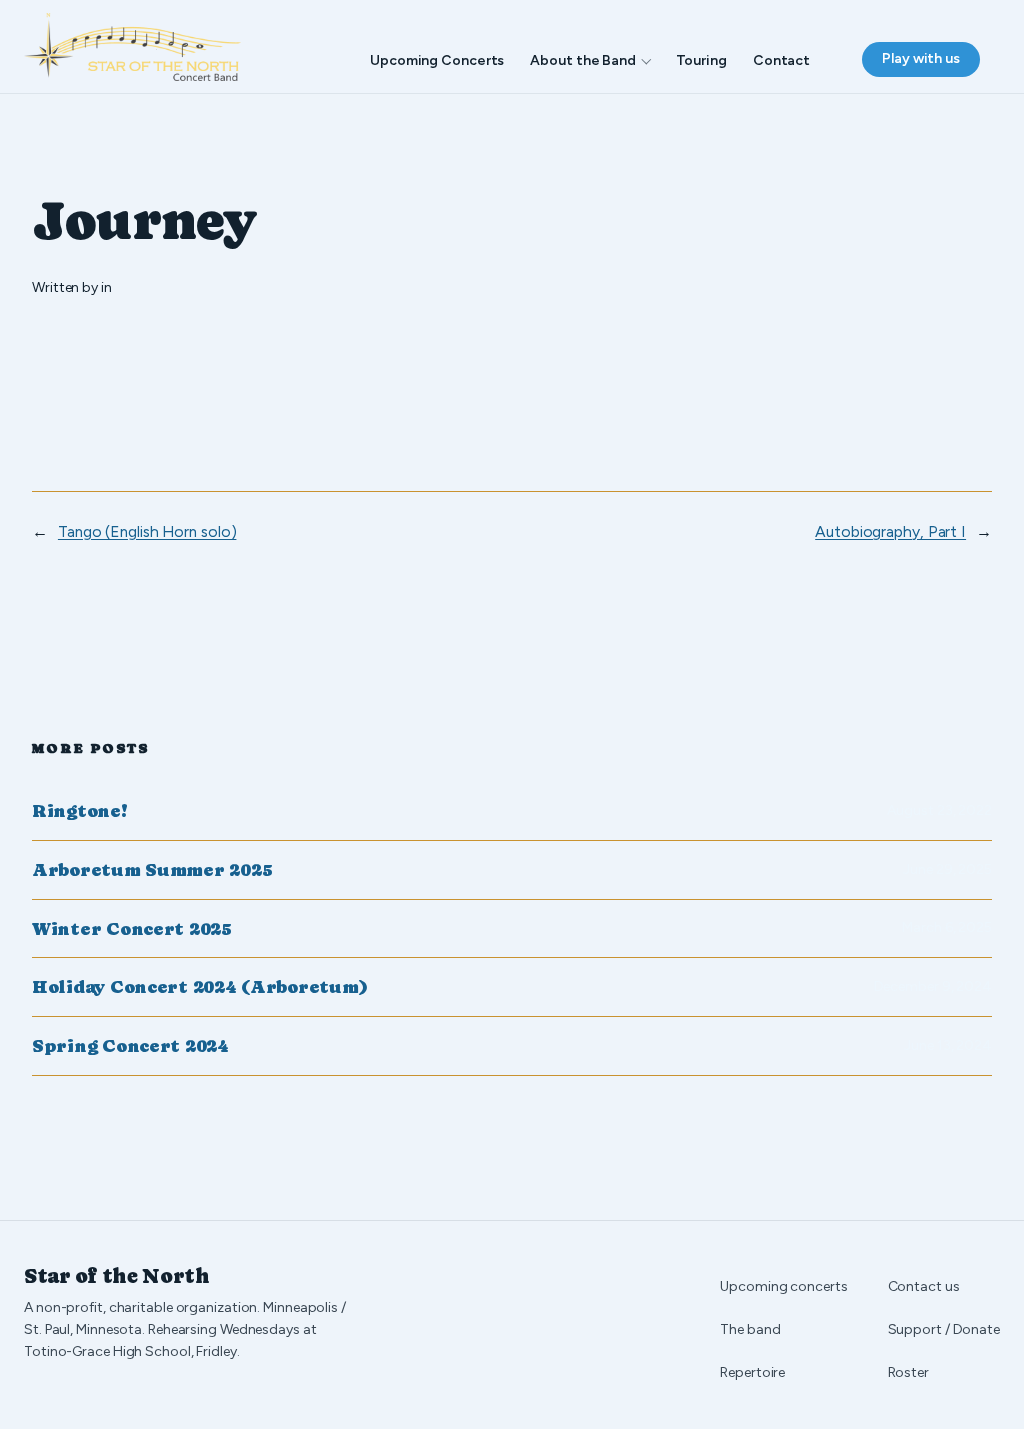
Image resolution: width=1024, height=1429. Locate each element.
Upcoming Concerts (437, 60)
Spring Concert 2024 (130, 1046)
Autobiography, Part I (890, 531)
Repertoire (752, 1372)
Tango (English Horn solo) (147, 531)
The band (750, 1329)
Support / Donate (944, 1329)
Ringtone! (80, 811)
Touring (701, 60)
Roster (908, 1372)
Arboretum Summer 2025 (152, 870)
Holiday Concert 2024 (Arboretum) (199, 987)
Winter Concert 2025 (132, 929)
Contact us (924, 1286)
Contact (781, 60)
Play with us (921, 58)
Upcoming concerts (783, 1286)
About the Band (583, 60)
